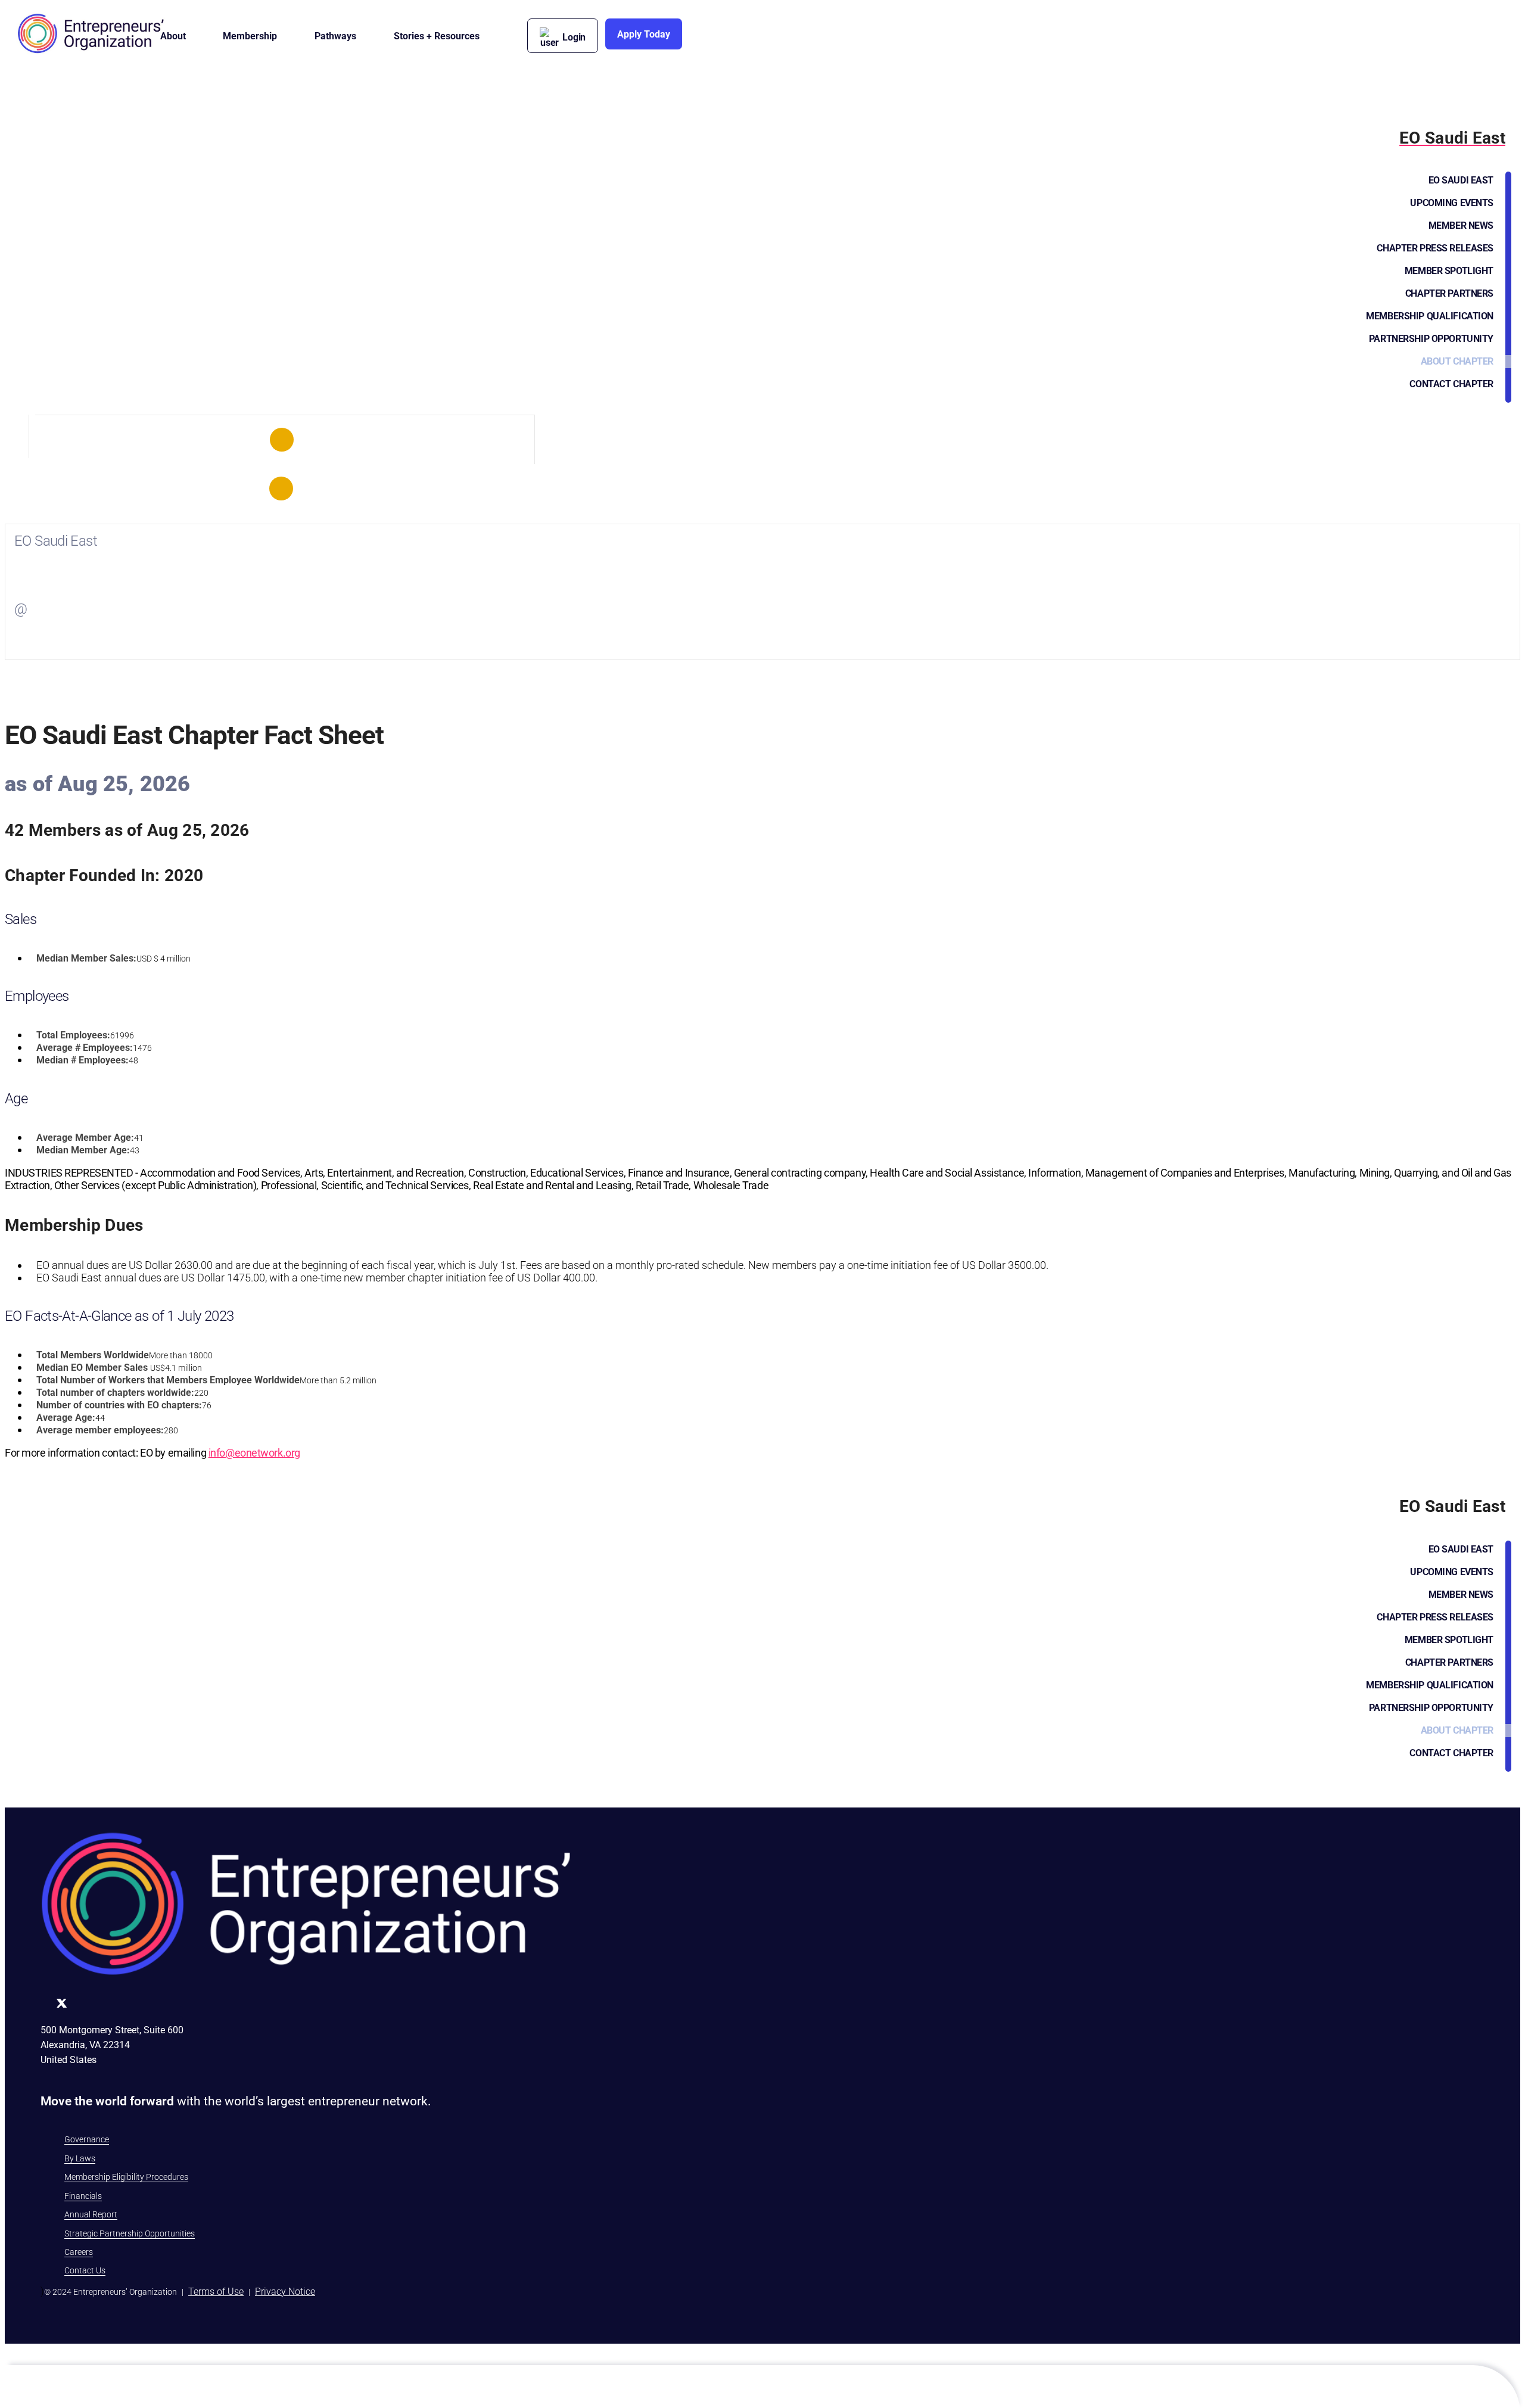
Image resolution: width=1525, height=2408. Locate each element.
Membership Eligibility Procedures (126, 2177)
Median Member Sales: (86, 958)
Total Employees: (73, 1035)
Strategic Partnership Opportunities (130, 2233)
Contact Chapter (1451, 384)
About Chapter (1457, 361)
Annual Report (91, 2214)
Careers (79, 2252)
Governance (87, 2139)
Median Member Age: (83, 1150)
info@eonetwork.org (254, 1453)
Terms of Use (216, 2292)
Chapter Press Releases (1435, 248)
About (173, 36)
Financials (83, 2196)
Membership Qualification (1430, 316)
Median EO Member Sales (92, 1368)
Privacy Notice (285, 2292)
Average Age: (66, 1418)
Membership (250, 36)
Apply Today (644, 34)
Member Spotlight (1449, 271)
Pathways (335, 36)
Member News (1461, 225)
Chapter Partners (1449, 293)
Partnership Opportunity (1431, 339)
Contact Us (85, 2270)
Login (574, 37)
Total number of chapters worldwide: (115, 1393)
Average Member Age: (85, 1138)
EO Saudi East (1461, 180)
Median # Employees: (83, 1060)
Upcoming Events (1452, 203)
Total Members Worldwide (93, 1355)
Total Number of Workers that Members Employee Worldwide (168, 1380)
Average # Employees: (85, 1048)
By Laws (80, 2158)
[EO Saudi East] (282, 440)
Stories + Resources (437, 36)
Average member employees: (100, 1430)
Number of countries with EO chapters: (119, 1405)
